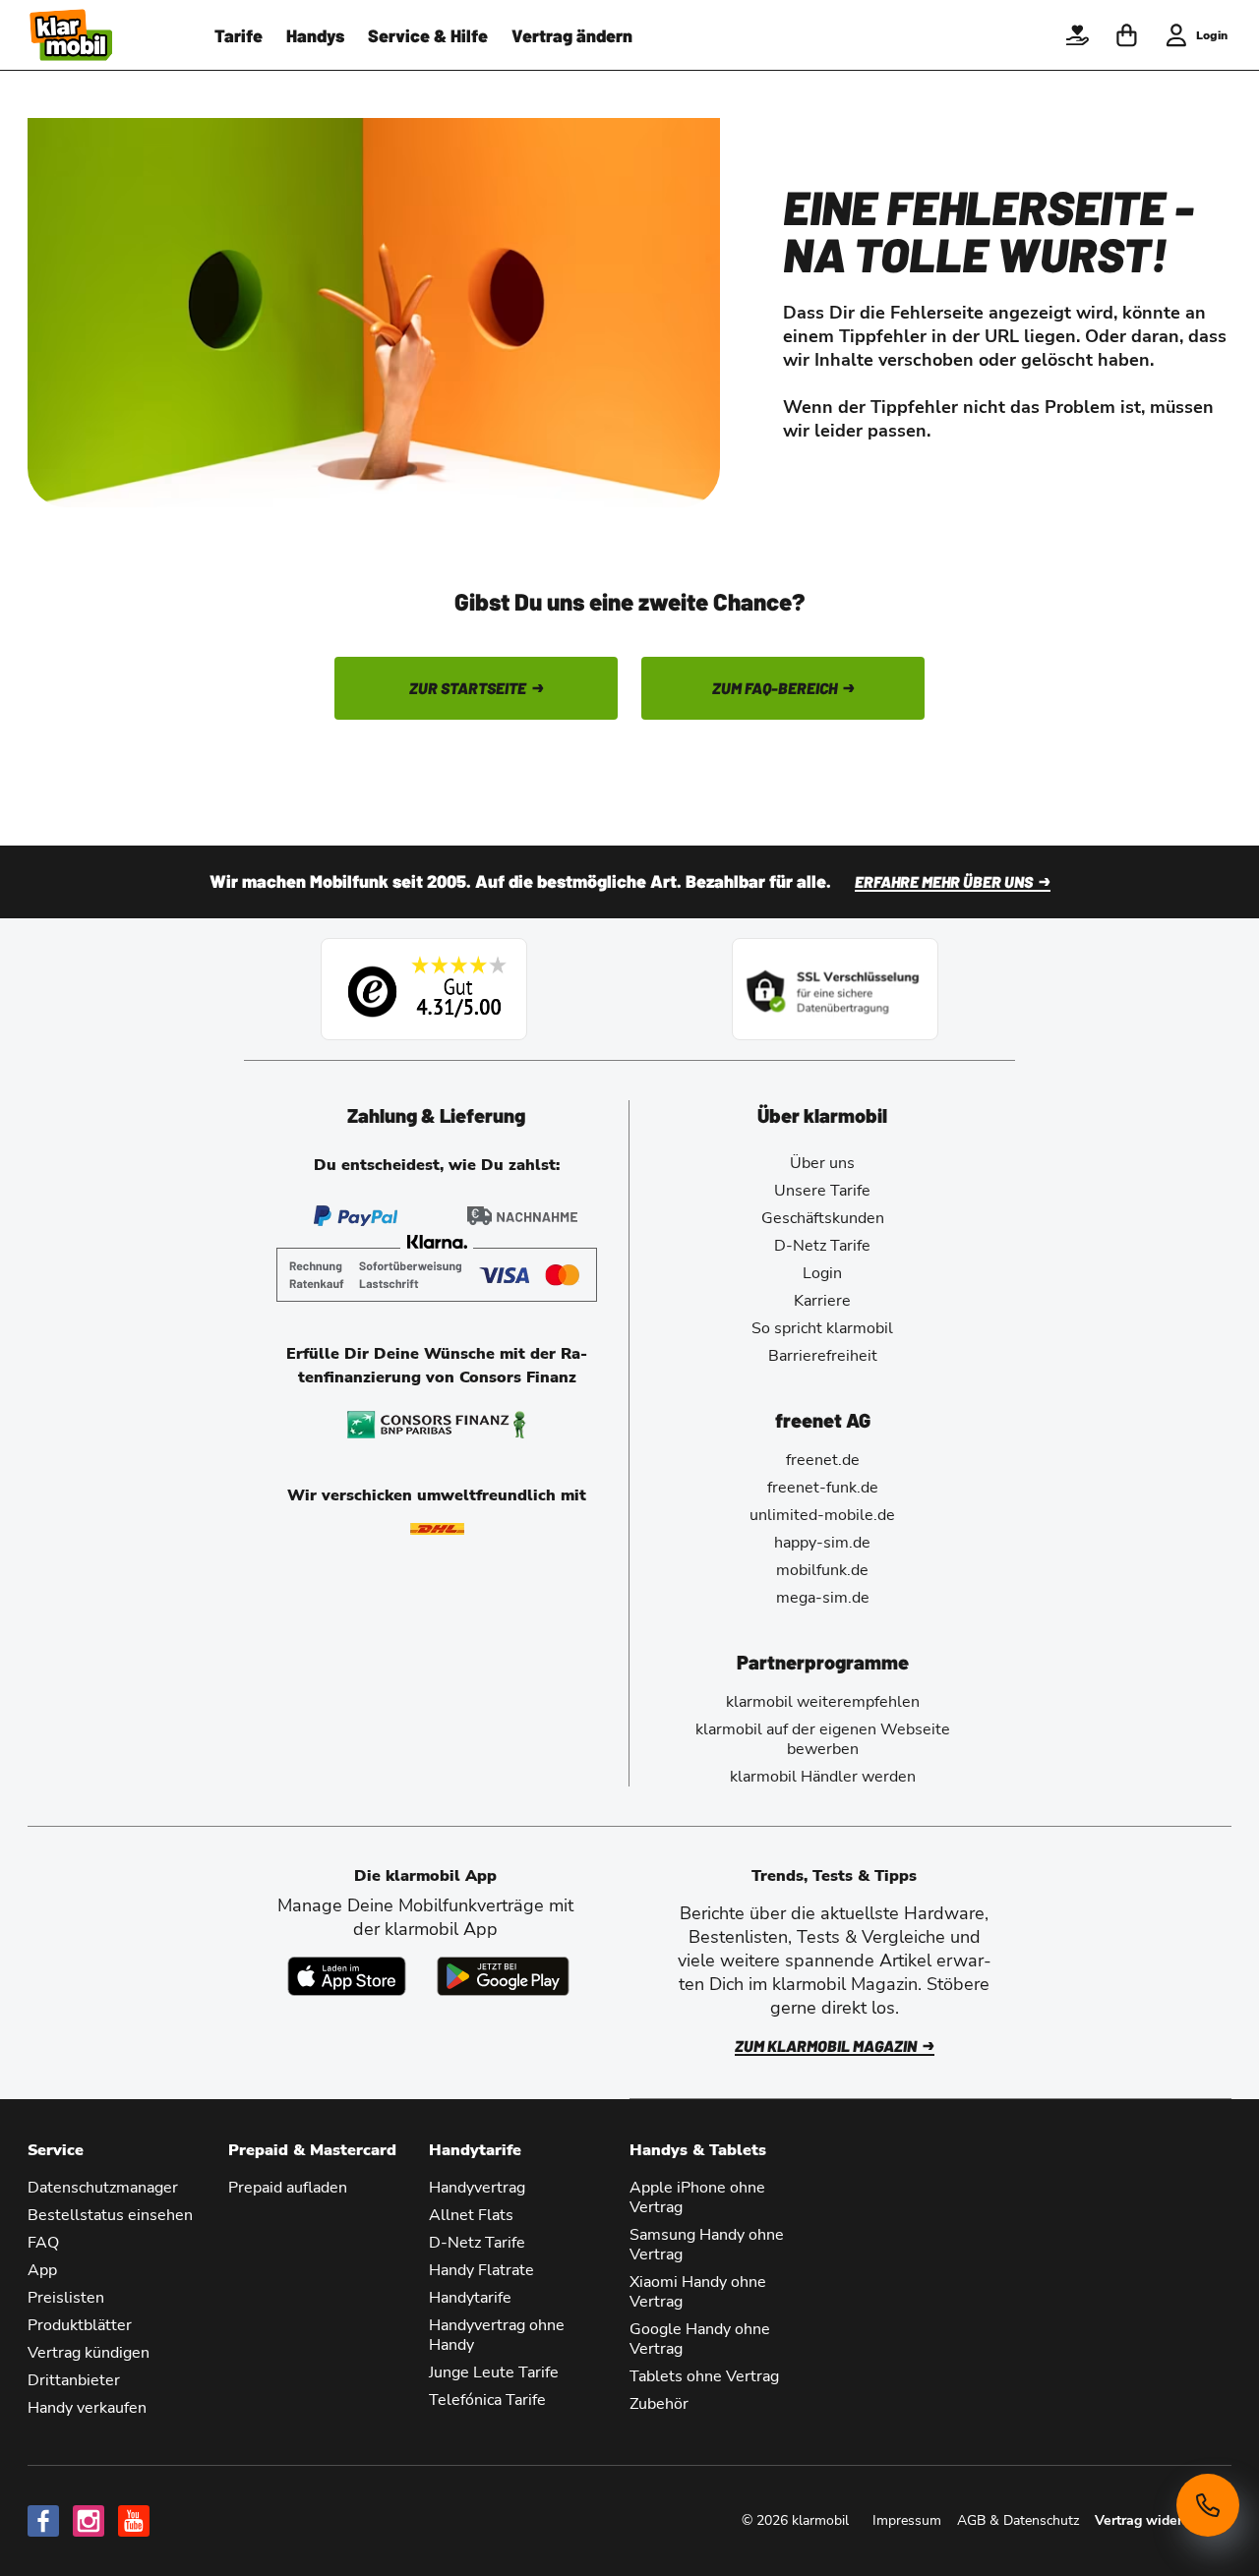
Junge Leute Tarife (494, 2372)
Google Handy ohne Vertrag (700, 2339)
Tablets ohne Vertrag (704, 2376)
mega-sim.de (823, 1598)
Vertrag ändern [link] (572, 35)
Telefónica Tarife (487, 2400)
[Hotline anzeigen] (1208, 2505)
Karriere (822, 1301)
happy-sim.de (822, 1543)
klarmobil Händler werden (823, 1777)
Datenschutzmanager (103, 2188)
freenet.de (823, 1460)
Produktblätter (80, 2325)
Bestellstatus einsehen (110, 2215)
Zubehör (659, 2404)
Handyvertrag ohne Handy (497, 2335)
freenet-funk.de (823, 1488)
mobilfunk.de (822, 1570)
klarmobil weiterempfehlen (823, 1702)
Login (822, 1273)
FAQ (43, 2243)
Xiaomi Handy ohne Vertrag (698, 2292)
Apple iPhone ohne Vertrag (697, 2197)
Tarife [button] (239, 35)
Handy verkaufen (87, 2408)
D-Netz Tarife (822, 1246)
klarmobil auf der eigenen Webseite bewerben (823, 1739)
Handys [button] (315, 35)
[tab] (436, 1115)
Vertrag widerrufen (1155, 2520)
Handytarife (470, 2298)
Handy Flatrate (481, 2270)
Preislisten (66, 2298)
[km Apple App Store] (347, 1976)
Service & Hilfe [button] (428, 35)
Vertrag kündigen (89, 2353)
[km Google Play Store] (503, 1976)
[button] (1077, 35)
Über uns (822, 1163)
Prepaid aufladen (288, 2188)
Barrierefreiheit (823, 1356)
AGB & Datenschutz (1018, 2520)
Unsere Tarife (822, 1191)
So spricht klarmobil (822, 1328)
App (42, 2270)
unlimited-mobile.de (822, 1515)
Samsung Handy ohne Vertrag (707, 2245)
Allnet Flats (471, 2215)
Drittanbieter (74, 2380)
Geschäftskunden (823, 1218)
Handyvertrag (477, 2188)
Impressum (907, 2520)
